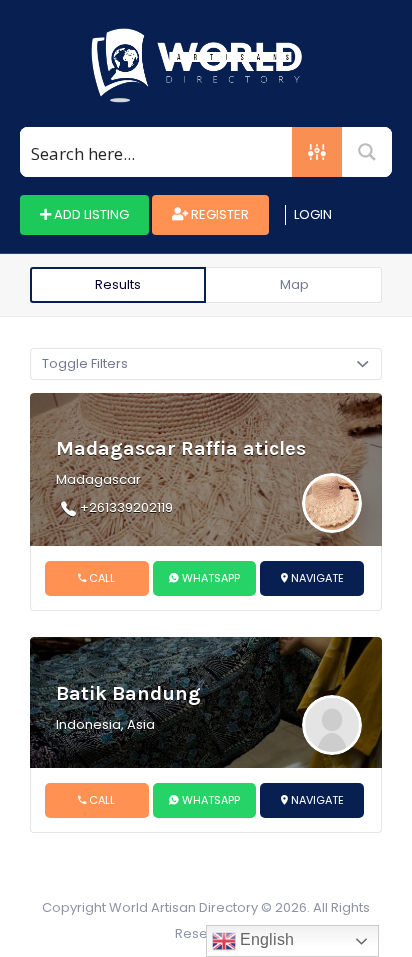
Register (218, 214)
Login (313, 214)
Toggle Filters (85, 363)
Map (294, 284)
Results (118, 284)
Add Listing (90, 214)
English (265, 939)
